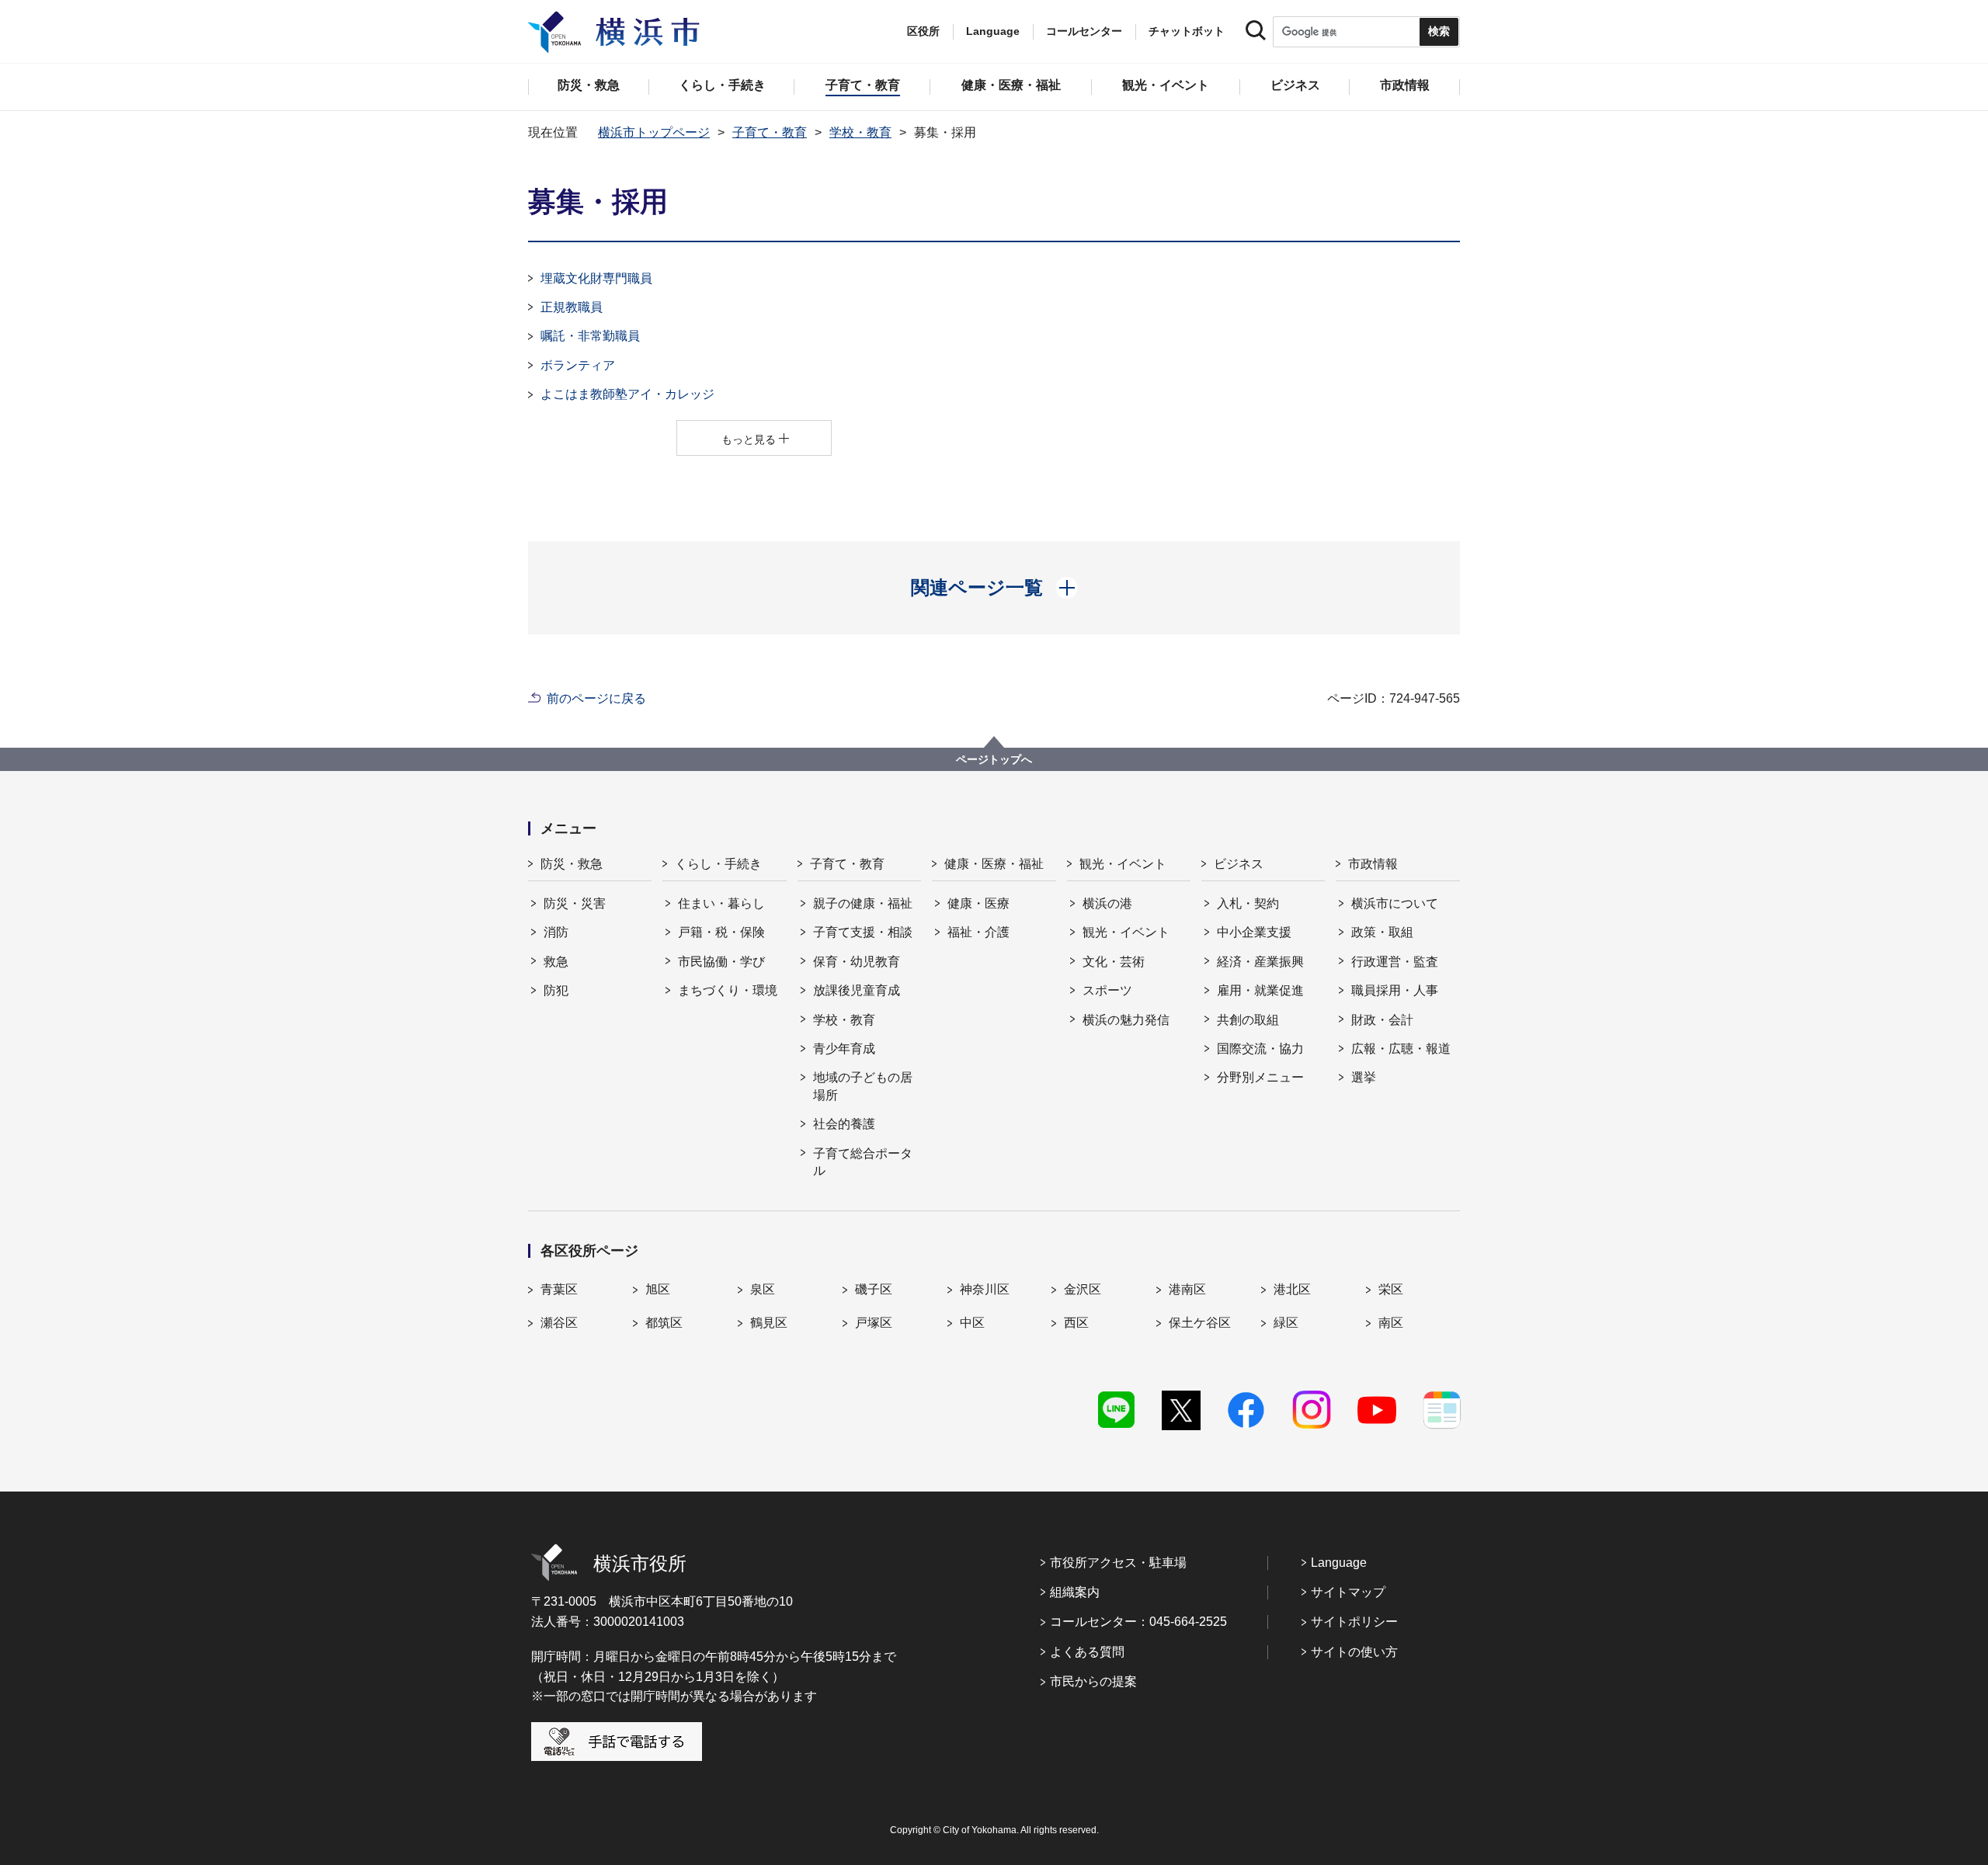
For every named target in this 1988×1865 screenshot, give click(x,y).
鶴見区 (769, 1323)
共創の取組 (1248, 1020)
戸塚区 (874, 1323)
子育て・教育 (770, 132)
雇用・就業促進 (1260, 990)
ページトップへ (994, 759)
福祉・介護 (978, 932)
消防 (556, 932)
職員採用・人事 (1395, 990)
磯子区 (874, 1289)
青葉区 (559, 1289)
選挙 (1364, 1077)
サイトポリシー (1354, 1622)
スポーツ (1107, 990)
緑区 (1286, 1323)
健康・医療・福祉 (994, 864)
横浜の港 (1107, 903)
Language (1339, 1563)
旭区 (658, 1289)
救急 (556, 962)
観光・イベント (1123, 864)
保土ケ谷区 (1200, 1323)
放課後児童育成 (857, 990)
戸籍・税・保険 (721, 932)
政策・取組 (1382, 932)
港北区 (1292, 1289)
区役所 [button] (923, 31)
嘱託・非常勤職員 (590, 336)
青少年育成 (844, 1049)
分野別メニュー (1260, 1077)
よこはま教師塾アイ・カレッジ (627, 394)
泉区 (763, 1289)
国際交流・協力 (1260, 1049)
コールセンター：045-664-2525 (1138, 1622)
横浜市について (1395, 903)
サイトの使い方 (1354, 1652)
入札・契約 (1248, 903)
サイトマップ (1348, 1592)
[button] (994, 588)
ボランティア (578, 365)
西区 (1076, 1323)
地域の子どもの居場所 (863, 1086)
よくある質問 (1087, 1652)
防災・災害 (575, 903)
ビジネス (1239, 864)
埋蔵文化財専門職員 (596, 278)
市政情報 (1373, 864)
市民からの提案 (1093, 1681)
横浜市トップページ (654, 132)
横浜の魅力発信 (1126, 1020)
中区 (972, 1323)
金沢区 (1083, 1289)
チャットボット (1187, 31)
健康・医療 (978, 903)
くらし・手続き (718, 864)
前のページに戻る (596, 698)
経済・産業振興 (1260, 962)
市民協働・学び (721, 962)
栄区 (1391, 1289)
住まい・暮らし (721, 903)
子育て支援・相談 (863, 932)
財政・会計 (1382, 1020)
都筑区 (664, 1323)
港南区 (1187, 1289)
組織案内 (1075, 1592)
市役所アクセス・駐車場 (1118, 1563)
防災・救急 (572, 864)
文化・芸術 (1114, 962)
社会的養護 (844, 1124)
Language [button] (993, 31)
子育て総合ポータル (863, 1162)
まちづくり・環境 (728, 990)
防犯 (556, 990)
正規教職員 (572, 307)
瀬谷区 (559, 1323)
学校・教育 (860, 132)
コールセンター (1084, 31)
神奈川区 (985, 1289)
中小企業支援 (1254, 932)
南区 (1391, 1323)
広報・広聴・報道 (1401, 1049)
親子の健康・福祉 (863, 903)
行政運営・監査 (1395, 962)
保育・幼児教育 (857, 962)
